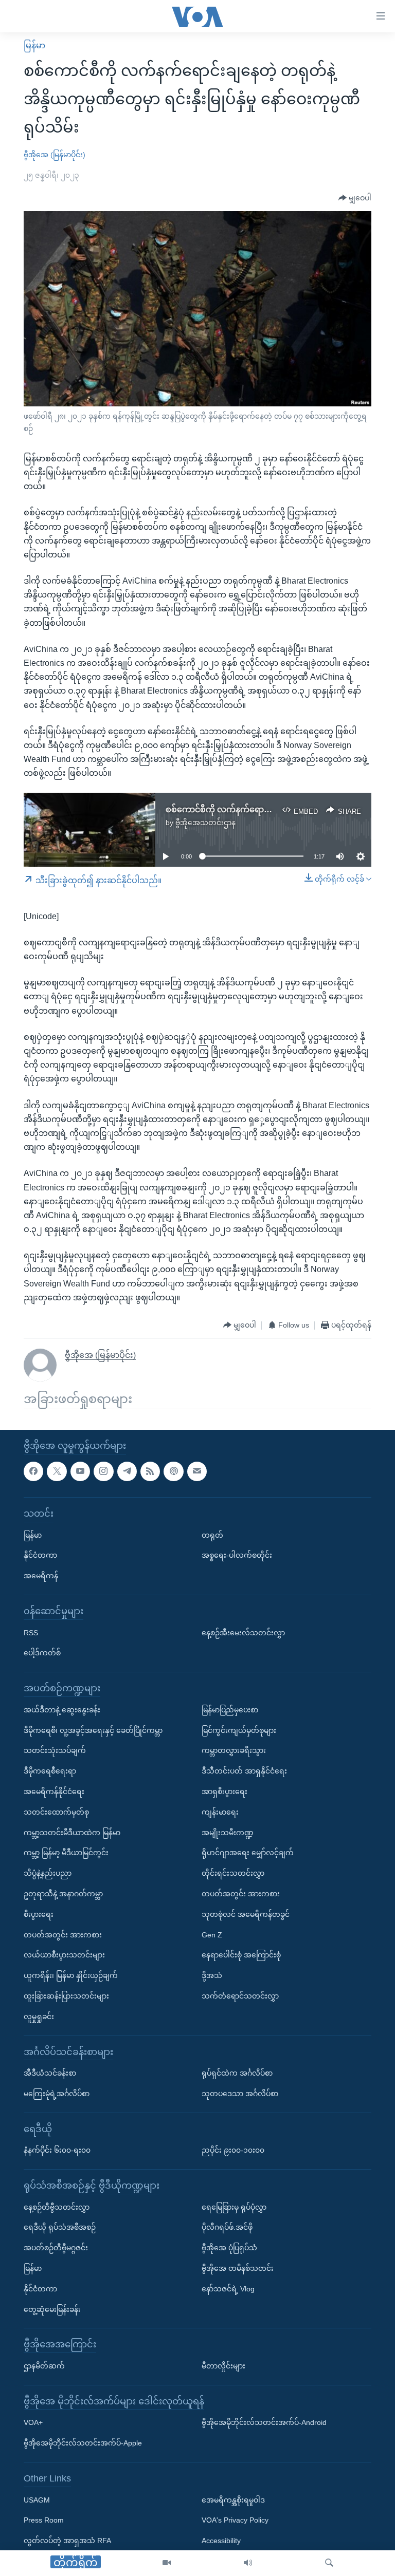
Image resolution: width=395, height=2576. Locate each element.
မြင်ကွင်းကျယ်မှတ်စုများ (239, 1730)
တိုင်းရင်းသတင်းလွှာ (233, 1873)
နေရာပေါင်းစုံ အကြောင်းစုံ (241, 1955)
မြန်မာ (34, 45)
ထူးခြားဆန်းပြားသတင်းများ (66, 1996)
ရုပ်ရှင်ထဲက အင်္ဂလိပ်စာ (237, 2073)
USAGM (37, 2499)
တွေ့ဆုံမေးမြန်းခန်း (52, 2309)
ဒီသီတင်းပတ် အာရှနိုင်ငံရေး (244, 1771)
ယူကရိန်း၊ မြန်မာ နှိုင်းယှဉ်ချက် (71, 1975)
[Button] (355, 198)
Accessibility (221, 2541)
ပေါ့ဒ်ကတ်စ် (42, 1653)
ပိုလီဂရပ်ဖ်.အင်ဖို (227, 2227)
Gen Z (212, 1934)
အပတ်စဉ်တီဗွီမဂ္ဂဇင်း (56, 2248)
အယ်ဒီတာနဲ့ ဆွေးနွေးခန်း (62, 1710)
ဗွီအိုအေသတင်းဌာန (205, 823)
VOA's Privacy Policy (235, 2520)
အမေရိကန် (41, 1576)
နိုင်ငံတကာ (40, 1555)
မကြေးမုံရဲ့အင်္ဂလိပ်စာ (57, 2094)
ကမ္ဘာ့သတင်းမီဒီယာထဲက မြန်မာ (72, 1832)
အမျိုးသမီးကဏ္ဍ (228, 1832)
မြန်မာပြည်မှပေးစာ (230, 1710)
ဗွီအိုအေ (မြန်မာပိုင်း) (55, 155)
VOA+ (33, 2422)
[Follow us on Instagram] (103, 1471)
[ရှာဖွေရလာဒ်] (329, 2563)
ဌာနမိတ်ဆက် (44, 2366)
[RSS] (150, 1471)
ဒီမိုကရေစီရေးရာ (50, 1771)
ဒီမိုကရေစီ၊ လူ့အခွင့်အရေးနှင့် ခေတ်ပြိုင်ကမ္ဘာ (93, 1730)
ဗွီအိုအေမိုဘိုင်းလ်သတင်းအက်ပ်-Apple (83, 2443)
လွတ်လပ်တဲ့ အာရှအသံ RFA (67, 2541)
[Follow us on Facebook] (33, 1471)
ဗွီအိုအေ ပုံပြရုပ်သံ (229, 2248)
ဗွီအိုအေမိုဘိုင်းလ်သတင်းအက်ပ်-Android (264, 2422)
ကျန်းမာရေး (220, 1812)
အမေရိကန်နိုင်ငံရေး (54, 1791)
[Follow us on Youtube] (80, 1471)
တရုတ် (212, 1535)
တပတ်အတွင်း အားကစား (63, 1934)
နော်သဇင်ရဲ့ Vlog (228, 2289)
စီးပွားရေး (39, 1914)
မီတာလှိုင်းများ (223, 2366)
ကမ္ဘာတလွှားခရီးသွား (234, 1750)
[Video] (167, 2563)
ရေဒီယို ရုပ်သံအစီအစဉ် (60, 2227)
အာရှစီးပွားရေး (225, 1791)
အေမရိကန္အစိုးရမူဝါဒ (233, 2499)
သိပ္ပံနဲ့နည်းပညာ (48, 1873)
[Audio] (248, 2563)
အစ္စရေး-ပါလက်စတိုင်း (237, 1555)
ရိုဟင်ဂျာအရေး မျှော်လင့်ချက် (248, 1853)
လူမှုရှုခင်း (39, 2017)
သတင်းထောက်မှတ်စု (56, 1812)
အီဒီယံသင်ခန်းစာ (50, 2073)
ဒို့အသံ (212, 1975)
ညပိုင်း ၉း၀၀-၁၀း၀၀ (233, 2150)
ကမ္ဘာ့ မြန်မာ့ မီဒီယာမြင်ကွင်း (66, 1853)
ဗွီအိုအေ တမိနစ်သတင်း (238, 2268)
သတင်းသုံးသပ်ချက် (55, 1750)
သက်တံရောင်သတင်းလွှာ (240, 1996)
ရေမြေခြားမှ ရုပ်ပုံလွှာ (234, 2207)
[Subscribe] (197, 1471)
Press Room (44, 2520)
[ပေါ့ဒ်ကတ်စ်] (173, 1471)
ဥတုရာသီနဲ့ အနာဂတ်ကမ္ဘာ (63, 1894)
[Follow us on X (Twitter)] (57, 1471)
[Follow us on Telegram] (127, 1471)
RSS (31, 1632)
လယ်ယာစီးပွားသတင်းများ (64, 1955)
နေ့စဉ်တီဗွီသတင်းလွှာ (57, 2207)
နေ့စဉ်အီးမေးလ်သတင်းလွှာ (243, 1632)
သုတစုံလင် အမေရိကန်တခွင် (246, 1914)
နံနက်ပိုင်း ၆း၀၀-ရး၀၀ (57, 2150)
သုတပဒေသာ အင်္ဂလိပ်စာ (240, 2094)
